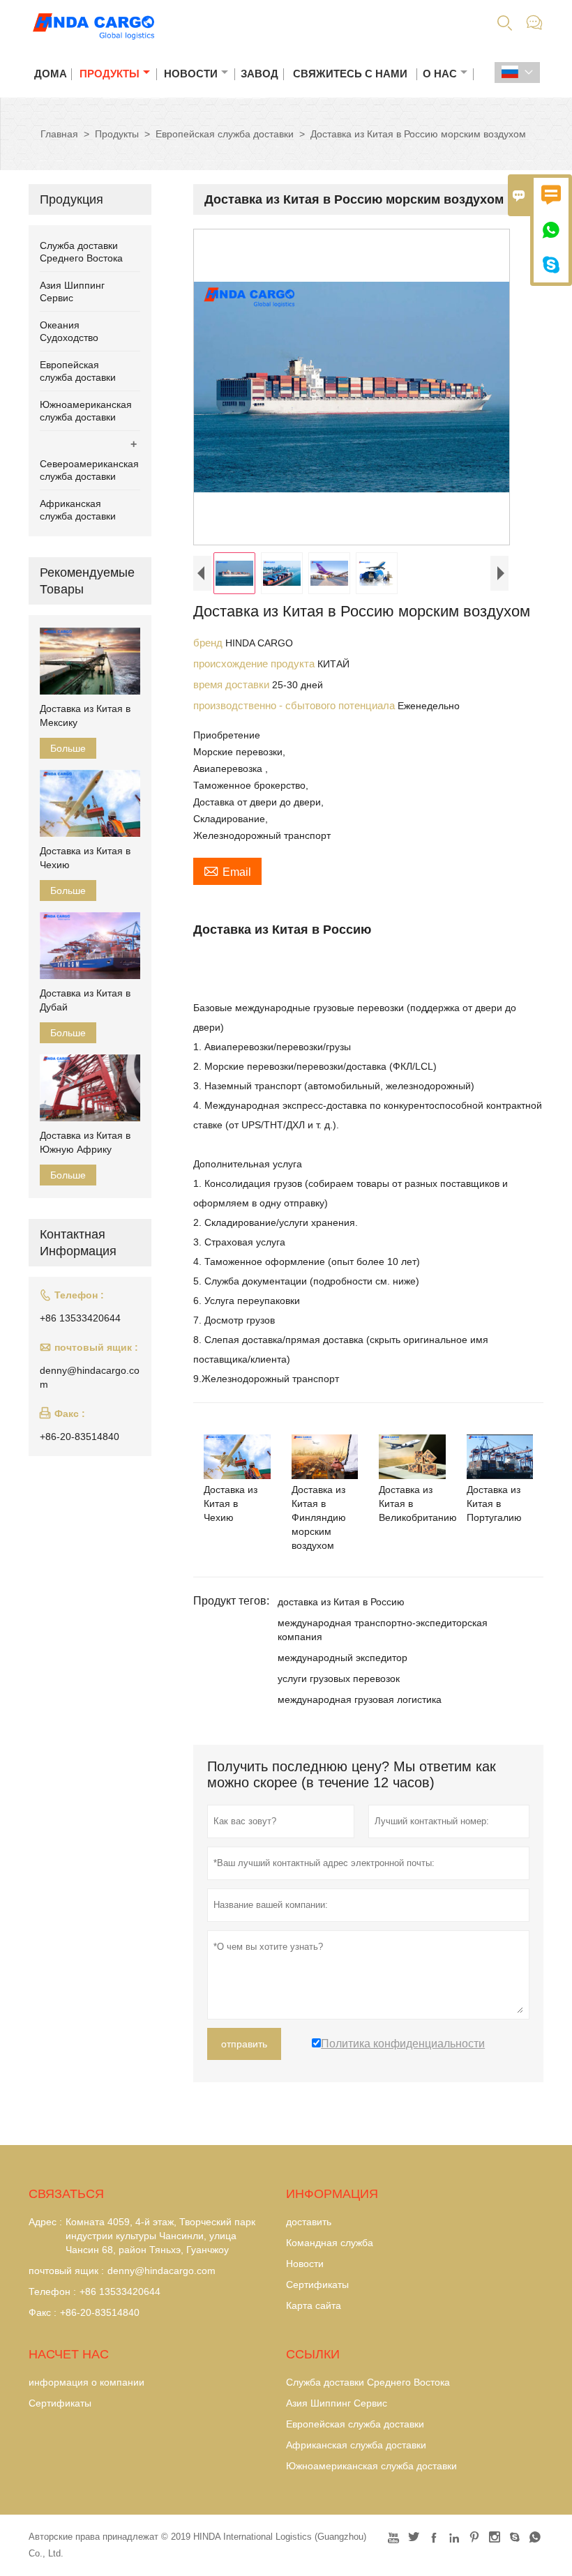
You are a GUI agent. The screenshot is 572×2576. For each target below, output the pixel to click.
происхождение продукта (255, 664)
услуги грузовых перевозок (339, 1679)
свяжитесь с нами (350, 74)
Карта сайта (314, 2305)
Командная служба (330, 2243)
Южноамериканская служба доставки (371, 2466)
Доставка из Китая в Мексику (85, 715)
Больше (68, 748)
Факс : (43, 2312)
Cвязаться (66, 2194)
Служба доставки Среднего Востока (368, 2382)
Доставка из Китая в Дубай (85, 1000)
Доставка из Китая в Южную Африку (85, 1142)
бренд (209, 643)
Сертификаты (317, 2285)
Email (227, 870)
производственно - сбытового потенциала (295, 705)
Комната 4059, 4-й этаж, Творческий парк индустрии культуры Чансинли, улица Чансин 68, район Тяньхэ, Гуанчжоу (160, 2236)
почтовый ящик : (66, 2271)
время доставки (233, 684)
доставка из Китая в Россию (341, 1602)
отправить (244, 2044)
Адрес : (45, 2222)
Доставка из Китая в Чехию (85, 858)
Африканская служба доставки (356, 2445)
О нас (440, 74)
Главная (59, 134)
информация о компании (86, 2382)
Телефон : (52, 2291)
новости (191, 74)
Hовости (305, 2264)
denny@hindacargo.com (90, 1377)
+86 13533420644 (80, 1318)
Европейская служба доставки (225, 134)
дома (51, 74)
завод (259, 74)
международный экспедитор (343, 1658)
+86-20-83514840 (80, 1437)
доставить (309, 2222)
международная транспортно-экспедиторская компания (383, 1630)
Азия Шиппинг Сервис (337, 2403)
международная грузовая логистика (360, 1699)
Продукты (110, 74)
